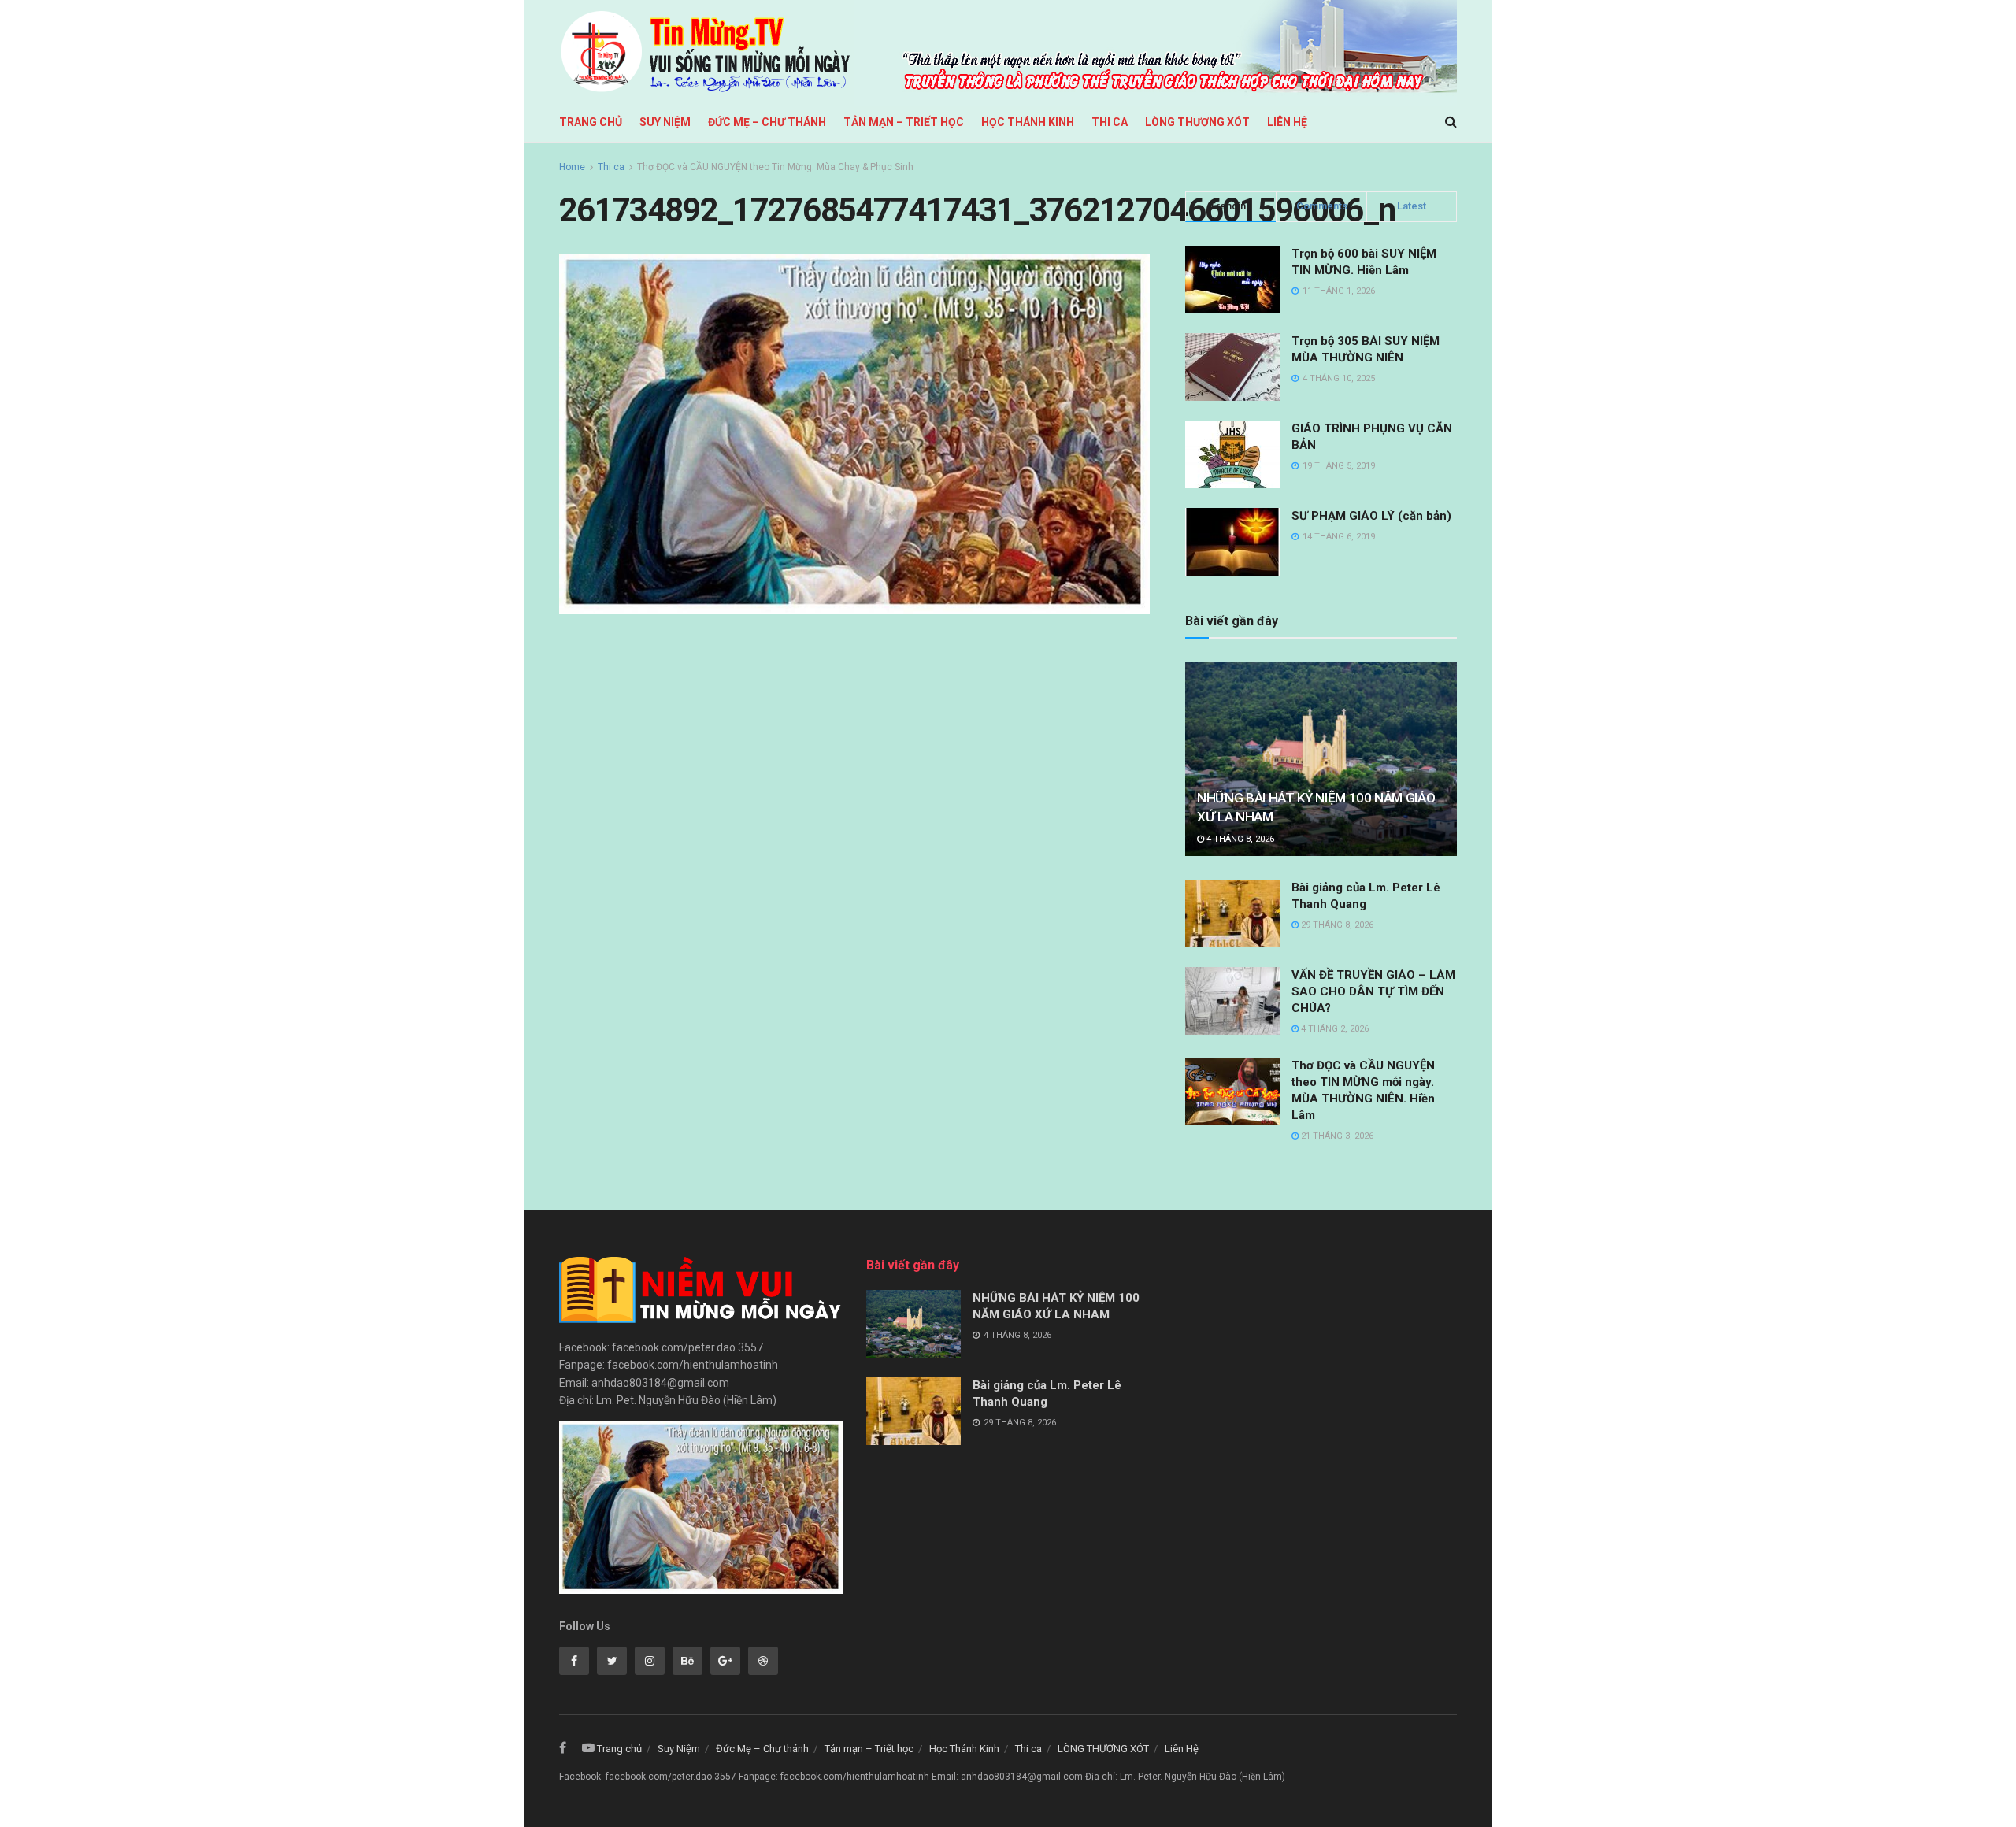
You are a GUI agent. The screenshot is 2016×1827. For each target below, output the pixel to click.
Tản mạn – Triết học (904, 122)
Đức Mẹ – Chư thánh (767, 122)
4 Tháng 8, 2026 (1239, 839)
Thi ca (1110, 122)
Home (572, 167)
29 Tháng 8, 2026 (1336, 925)
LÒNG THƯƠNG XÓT (1197, 122)
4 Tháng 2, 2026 (1334, 1029)
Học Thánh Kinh (1028, 122)
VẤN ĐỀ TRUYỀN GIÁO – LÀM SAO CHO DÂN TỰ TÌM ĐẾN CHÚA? (1373, 991)
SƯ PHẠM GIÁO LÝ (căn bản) (1371, 516)
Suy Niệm (665, 122)
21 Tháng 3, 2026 (1336, 1136)
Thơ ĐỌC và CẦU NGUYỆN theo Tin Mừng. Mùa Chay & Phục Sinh (775, 167)
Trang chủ (591, 122)
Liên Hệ (1287, 122)
